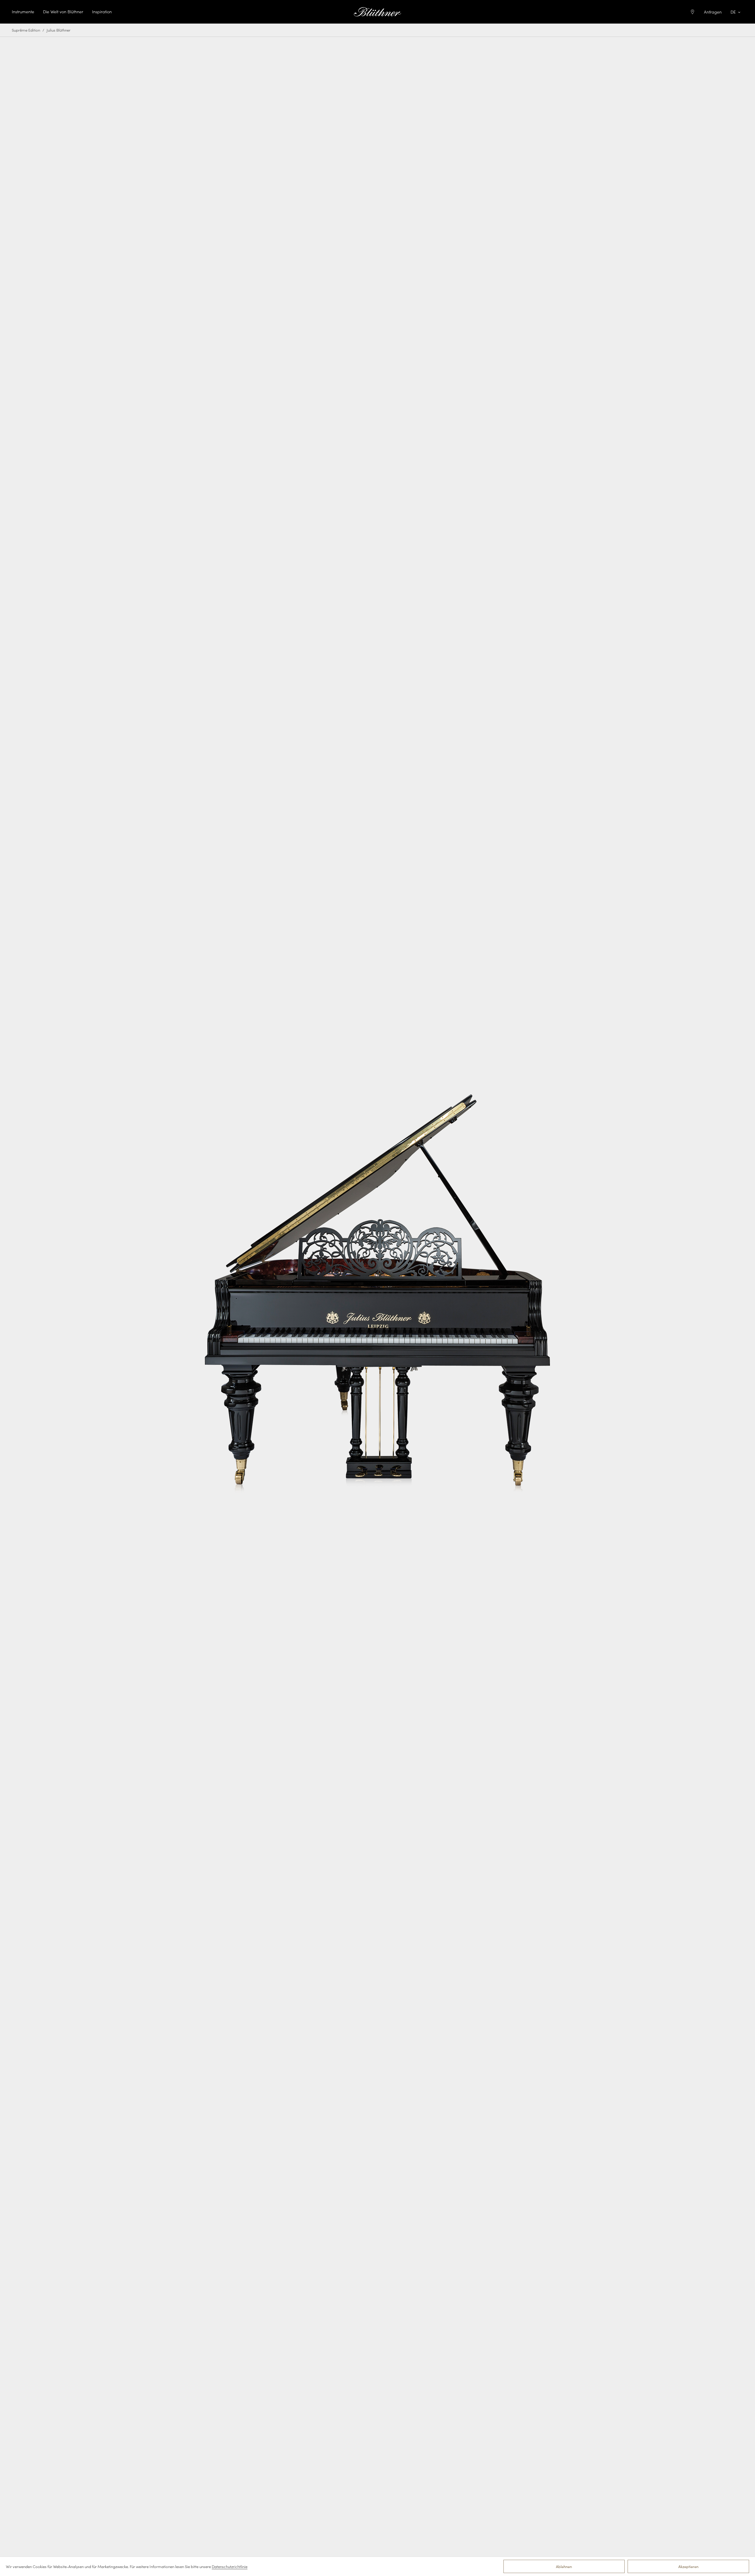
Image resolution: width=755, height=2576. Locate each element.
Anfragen (713, 12)
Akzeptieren (688, 2566)
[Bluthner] (377, 12)
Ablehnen (564, 2566)
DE (733, 12)
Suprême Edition (26, 30)
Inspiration (102, 12)
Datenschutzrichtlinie (230, 2566)
